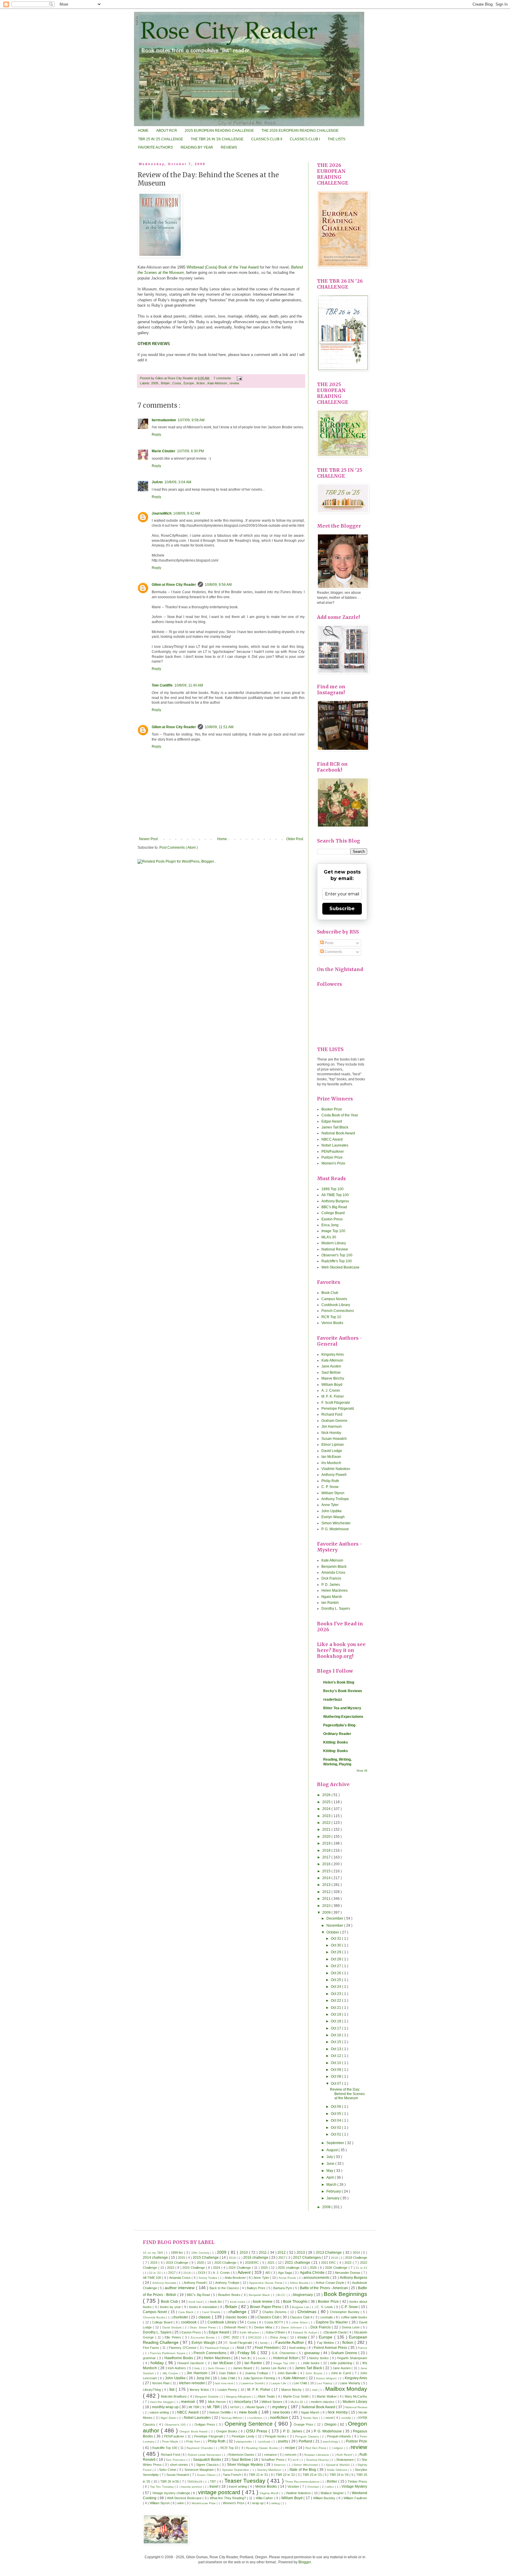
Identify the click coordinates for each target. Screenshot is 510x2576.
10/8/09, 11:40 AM (189, 685)
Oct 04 (336, 2120)
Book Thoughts (296, 2302)
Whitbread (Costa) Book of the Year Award (223, 267)
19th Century (201, 2253)
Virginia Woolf (269, 2493)
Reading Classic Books (262, 2448)
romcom (291, 2455)
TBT (213, 2481)
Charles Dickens (275, 2312)
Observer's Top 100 (337, 1255)
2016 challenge (256, 2258)
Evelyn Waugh (333, 1517)
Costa (177, 383)
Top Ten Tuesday (162, 2487)
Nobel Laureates (335, 1145)
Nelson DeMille (220, 2412)
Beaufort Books (230, 2295)
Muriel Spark (256, 2407)
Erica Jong (330, 1225)
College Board (333, 1213)
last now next (225, 2383)
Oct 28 (336, 1959)
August (332, 2150)
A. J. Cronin (331, 1391)
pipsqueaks (244, 2441)
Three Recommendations (303, 2482)
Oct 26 (336, 1973)
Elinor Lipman (333, 1445)
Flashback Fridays (218, 2348)
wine (181, 2503)
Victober (294, 2486)
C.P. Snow (350, 2307)
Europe (189, 383)
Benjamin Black (334, 1567)
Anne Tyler (330, 1505)
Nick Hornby (331, 1433)
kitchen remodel (192, 2383)
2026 (327, 1795)
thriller (332, 2481)
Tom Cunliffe (162, 685)
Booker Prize (332, 1109)
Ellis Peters (174, 2337)
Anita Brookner (236, 2278)
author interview (180, 2288)
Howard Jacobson (191, 2363)
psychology (331, 2441)
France (362, 2348)
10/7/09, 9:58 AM (191, 420)
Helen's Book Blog (339, 1682)
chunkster (181, 2317)
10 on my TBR (153, 2253)
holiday (158, 2363)
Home (222, 839)
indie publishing (342, 2363)
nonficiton (256, 2418)
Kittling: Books (336, 1742)
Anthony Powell (334, 1475)
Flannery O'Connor (183, 2348)
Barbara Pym (283, 2288)
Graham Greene (334, 1421)
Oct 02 (336, 2128)
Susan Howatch (334, 1439)
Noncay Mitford (232, 2418)
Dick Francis (331, 1578)
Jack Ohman (217, 2368)
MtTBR (235, 2407)
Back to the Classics (225, 2288)
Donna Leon (351, 2327)
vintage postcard (220, 2492)
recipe (291, 2448)
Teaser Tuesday (246, 2481)
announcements (317, 2278)
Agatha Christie (313, 2273)
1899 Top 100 (332, 1189)
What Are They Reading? (228, 2498)
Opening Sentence (250, 2424)
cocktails (327, 2317)
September (336, 2143)
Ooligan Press (206, 2424)
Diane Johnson (292, 2327)
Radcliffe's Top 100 (337, 1261)
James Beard (243, 2368)
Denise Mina (264, 2327)
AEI (268, 2273)
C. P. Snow (330, 1487)
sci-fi (296, 2460)
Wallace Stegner (333, 2493)
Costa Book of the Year (340, 1115)
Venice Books (332, 1323)
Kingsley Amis (333, 1354)
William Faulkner (355, 2498)
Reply (156, 435)
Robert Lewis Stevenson (205, 2455)
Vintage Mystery (354, 2486)
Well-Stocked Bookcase (340, 1267)
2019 (327, 1843)
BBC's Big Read (334, 1207)
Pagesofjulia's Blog (339, 1725)
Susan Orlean (207, 2475)
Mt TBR (194, 2407)
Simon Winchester (336, 1523)
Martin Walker (327, 2396)
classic (205, 2317)
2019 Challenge (178, 2263)
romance (271, 2455)
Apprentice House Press (266, 2283)
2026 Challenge (337, 2268)
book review (263, 2302)
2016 (327, 1864)
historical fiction (286, 2358)
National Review (335, 1249)
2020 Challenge (226, 2263)
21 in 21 (361, 2268)
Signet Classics (208, 2465)
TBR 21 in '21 (259, 2475)
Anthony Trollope (335, 1499)
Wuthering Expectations (343, 1717)
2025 (327, 1802)
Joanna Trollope (257, 2373)
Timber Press (357, 2481)
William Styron (333, 1493)
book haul (196, 2302)
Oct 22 (336, 2001)
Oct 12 (336, 2056)
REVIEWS (229, 147)
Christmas (308, 2312)
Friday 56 (247, 2353)
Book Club (330, 1293)
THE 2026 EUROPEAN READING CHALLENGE (300, 131)
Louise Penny (228, 2390)
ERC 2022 (232, 2337)
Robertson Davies (242, 2455)
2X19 (202, 2273)
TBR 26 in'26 (170, 2481)
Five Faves (152, 2348)
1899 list (177, 2253)
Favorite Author (290, 2342)
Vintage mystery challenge (172, 2493)
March (332, 2185)
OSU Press (257, 2431)
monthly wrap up (166, 2407)
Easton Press (332, 1219)
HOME (143, 131)
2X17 (172, 2273)
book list (216, 2302)
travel (214, 2486)
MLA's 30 (329, 1237)
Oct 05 (336, 2114)
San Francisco (176, 2460)
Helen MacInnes (335, 1591)
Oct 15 (336, 2042)
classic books (237, 2317)
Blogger (305, 2562)
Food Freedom (267, 2348)
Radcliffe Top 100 (165, 2448)
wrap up (258, 2503)
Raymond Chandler (200, 2448)
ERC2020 (256, 2337)
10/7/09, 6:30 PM (191, 451)
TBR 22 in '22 (286, 2475)
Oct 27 (336, 1966)
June (331, 2164)
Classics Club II (302, 2317)
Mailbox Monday (346, 2389)
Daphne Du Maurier (332, 2322)
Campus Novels (334, 1299)
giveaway (313, 2353)
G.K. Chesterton (284, 2353)
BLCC (282, 2295)
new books (282, 2412)
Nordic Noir (311, 2418)
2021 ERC (329, 2263)
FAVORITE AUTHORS (156, 147)
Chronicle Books (154, 2317)
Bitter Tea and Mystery (342, 1708)
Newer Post (148, 839)
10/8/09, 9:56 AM (218, 585)
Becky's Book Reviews (343, 1691)
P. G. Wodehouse (335, 1529)
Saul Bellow (331, 1372)
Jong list (203, 2378)
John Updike (332, 1511)
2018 (327, 1850)
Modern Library (334, 1243)
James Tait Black (335, 1127)
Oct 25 (336, 1980)
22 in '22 (155, 2273)
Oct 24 (336, 1987)
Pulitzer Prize (332, 1157)
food (241, 2348)
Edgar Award (332, 1121)
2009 (155, 383)
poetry (283, 2441)
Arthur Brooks (300, 2283)
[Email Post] (239, 378)
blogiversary (304, 2295)
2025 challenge (289, 2268)
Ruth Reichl (345, 2455)
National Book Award (338, 1133)
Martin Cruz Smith (296, 2396)
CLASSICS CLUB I (305, 139)
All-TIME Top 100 (335, 1195)
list (173, 2389)
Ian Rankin (330, 1603)
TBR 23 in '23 (313, 2475)
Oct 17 (336, 2028)
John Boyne (314, 2373)
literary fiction (200, 2390)
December (335, 1918)
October (333, 1932)
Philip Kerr (193, 2441)
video (331, 2487)
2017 (327, 1857)
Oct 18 (336, 2021)
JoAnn (157, 482)
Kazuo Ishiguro (327, 2378)
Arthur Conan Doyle (331, 2283)
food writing (298, 2348)
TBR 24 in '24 (339, 2475)
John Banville (288, 2373)
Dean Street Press (203, 2327)
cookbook (189, 2322)
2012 (327, 1892)
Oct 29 (336, 1952)
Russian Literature (317, 2455)
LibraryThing (152, 2390)
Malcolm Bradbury (174, 2396)
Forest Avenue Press (331, 2348)
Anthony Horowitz (165, 2283)
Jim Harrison (332, 1427)
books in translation (204, 2307)
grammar (150, 2358)
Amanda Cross (333, 1572)
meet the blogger (162, 2402)
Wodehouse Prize (204, 2503)
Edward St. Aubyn (305, 2332)
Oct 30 (336, 1945)
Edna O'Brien (276, 2332)
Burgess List (301, 2307)
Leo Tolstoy (325, 2383)
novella (346, 2418)
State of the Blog (303, 2470)
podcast (265, 2441)
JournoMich (162, 513)
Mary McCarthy (356, 2396)
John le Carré (341, 2373)
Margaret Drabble (207, 2397)
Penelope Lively (244, 2436)
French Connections (338, 1311)
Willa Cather (265, 2498)
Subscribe (342, 909)
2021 (327, 1829)
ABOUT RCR (167, 131)
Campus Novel (156, 2312)
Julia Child (228, 2378)
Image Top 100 (333, 1231)
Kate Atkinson (218, 383)
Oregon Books (227, 2431)
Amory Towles (208, 2278)
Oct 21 (336, 2008)
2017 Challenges (307, 2258)
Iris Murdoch (331, 1463)
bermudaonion (164, 420)
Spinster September (236, 2470)
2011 (327, 1899)
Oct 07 (336, 2084)
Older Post (295, 839)
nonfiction (280, 2417)
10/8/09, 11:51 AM (219, 727)
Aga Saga (285, 2273)
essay (303, 2337)
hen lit (246, 2358)
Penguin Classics (308, 2436)
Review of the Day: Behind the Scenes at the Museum (347, 2094)
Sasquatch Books (208, 2460)
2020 (327, 1837)
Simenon (280, 2465)
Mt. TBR (214, 2407)
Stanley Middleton (270, 2470)
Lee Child (301, 2383)
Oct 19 (336, 2014)
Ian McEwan (331, 1457)
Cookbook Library (336, 1305)
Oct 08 (336, 2076)
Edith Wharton (250, 2332)
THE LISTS (336, 139)
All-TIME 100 (152, 2278)
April (331, 2177)
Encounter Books (203, 2337)
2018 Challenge (356, 2258)
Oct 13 (336, 2049)
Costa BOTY (274, 2322)
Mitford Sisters (272, 2402)
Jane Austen (331, 1366)
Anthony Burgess (335, 1201)
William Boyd (332, 1385)
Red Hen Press (316, 2448)
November (335, 1926)
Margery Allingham (239, 2397)
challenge (238, 2312)
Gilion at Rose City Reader (175, 378)
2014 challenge (156, 2258)
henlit (262, 2358)
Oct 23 (336, 1994)
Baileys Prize (256, 2288)
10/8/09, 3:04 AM (178, 482)
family (264, 2343)
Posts (329, 943)
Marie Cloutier (164, 451)
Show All (362, 1771)
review (234, 383)
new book (249, 2412)
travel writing (238, 2486)
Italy (198, 2368)
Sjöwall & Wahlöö (338, 2465)
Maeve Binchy (333, 1378)
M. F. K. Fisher (333, 1396)
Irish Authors (177, 2368)
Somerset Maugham (200, 2470)
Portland (306, 2441)
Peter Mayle (171, 2441)
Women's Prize (333, 1163)
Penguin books (276, 2436)
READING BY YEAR (197, 147)
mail (315, 2390)
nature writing (160, 2412)
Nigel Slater (169, 2418)
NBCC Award (332, 1139)
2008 (327, 2207)
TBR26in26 (195, 2482)
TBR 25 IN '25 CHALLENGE (161, 139)
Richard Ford (332, 1414)
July (330, 2157)
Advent (245, 2272)
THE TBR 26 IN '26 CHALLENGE (217, 139)
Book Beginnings (346, 2294)
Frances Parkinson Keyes (168, 2353)
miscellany (243, 2402)
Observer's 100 (176, 2425)
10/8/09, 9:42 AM (187, 513)
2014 (327, 1878)
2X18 (187, 2273)
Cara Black (186, 2312)
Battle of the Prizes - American (324, 2288)
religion (339, 2448)
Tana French (232, 2475)
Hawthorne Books (179, 2358)
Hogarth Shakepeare (352, 2358)
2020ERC (252, 2263)
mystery (280, 2407)
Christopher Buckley (345, 2312)
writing (276, 2503)
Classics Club (269, 2317)
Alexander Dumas (348, 2273)
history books (319, 2358)
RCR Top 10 (331, 1317)
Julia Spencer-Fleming (260, 2378)
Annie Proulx (288, 2278)
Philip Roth (330, 1481)
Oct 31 (336, 1938)
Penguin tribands (340, 2436)
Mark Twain (267, 2396)
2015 (327, 1871)
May (330, 2171)
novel (330, 2418)
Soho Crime (168, 2470)
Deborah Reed (235, 2327)
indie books (312, 2363)
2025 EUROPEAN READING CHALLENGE (219, 131)
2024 (327, 1809)
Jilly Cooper (171, 2373)
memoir (189, 2401)
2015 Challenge (206, 2258)
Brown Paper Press (266, 2307)
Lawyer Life (279, 2383)
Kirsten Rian (161, 2383)
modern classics (323, 2402)
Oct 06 (336, 2107)
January (333, 2198)
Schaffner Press (273, 2460)
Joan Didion (228, 2373)
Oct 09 (336, 2070)
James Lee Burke (274, 2368)
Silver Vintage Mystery (246, 2465)
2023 (327, 1816)
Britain (166, 383)
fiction (201, 383)
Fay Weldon (326, 2343)
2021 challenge (298, 2263)
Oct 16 (336, 2035)
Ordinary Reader (337, 1734)
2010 (327, 1906)
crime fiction (300, 2322)
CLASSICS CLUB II (267, 139)
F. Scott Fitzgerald (336, 1403)
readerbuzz (333, 1700)
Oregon (331, 2424)
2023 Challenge (194, 2268)
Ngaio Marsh (332, 1597)
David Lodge (332, 1451)
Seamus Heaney (318, 2460)
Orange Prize (304, 2424)
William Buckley (325, 2498)
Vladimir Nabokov (336, 1469)
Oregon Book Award (194, 2431)
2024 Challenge (240, 2268)
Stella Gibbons (337, 2470)
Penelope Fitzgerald (338, 1409)
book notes (238, 2302)
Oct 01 (336, 2134)
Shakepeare (345, 2460)
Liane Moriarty (350, 2383)
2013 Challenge (329, 2253)
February (334, 2191)
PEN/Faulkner (333, 1152)
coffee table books (354, 2317)
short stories (180, 2465)
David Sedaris (173, 2327)
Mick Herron (218, 2402)
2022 (327, 1823)
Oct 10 (336, 2063)
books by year (171, 2307)
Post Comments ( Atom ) (179, 848)
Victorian (314, 2487)
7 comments (223, 378)
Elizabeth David (336, 2332)
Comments (333, 952)
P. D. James (331, 1585)
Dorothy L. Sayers (336, 1609)
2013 (327, 1885)
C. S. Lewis (325, 2307)
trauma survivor (192, 2487)
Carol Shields (212, 2312)
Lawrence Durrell (252, 2383)
